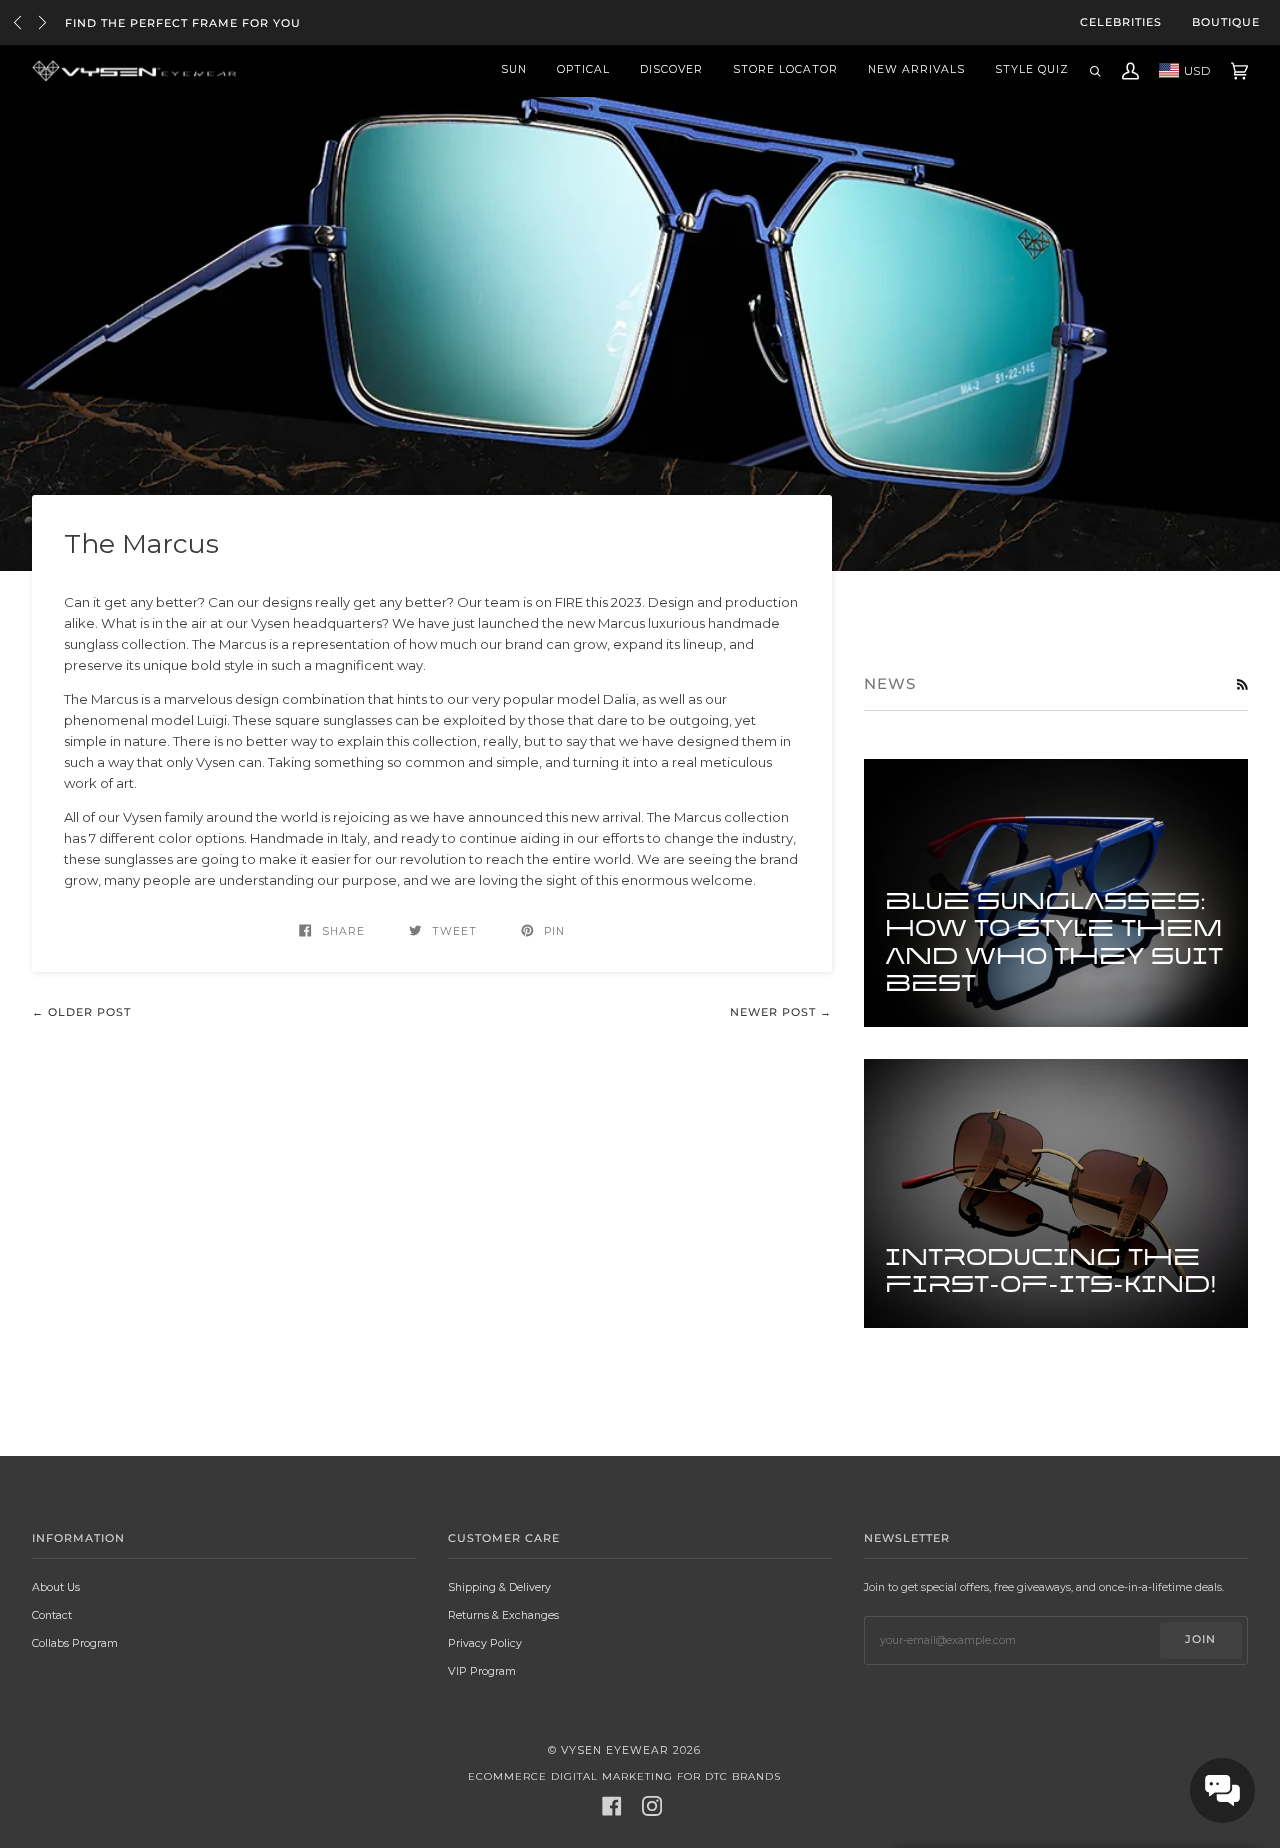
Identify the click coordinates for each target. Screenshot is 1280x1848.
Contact (52, 1615)
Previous (17, 22)
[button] (1222, 1790)
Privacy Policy (485, 1643)
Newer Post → (781, 1012)
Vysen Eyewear (615, 1750)
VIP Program (482, 1671)
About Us (56, 1587)
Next (42, 22)
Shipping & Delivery (499, 1587)
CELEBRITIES (1121, 22)
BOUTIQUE (1226, 22)
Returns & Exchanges (503, 1615)
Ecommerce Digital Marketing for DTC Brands (624, 1776)
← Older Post (81, 1012)
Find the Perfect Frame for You (183, 23)
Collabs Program (75, 1643)
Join (1200, 1639)
